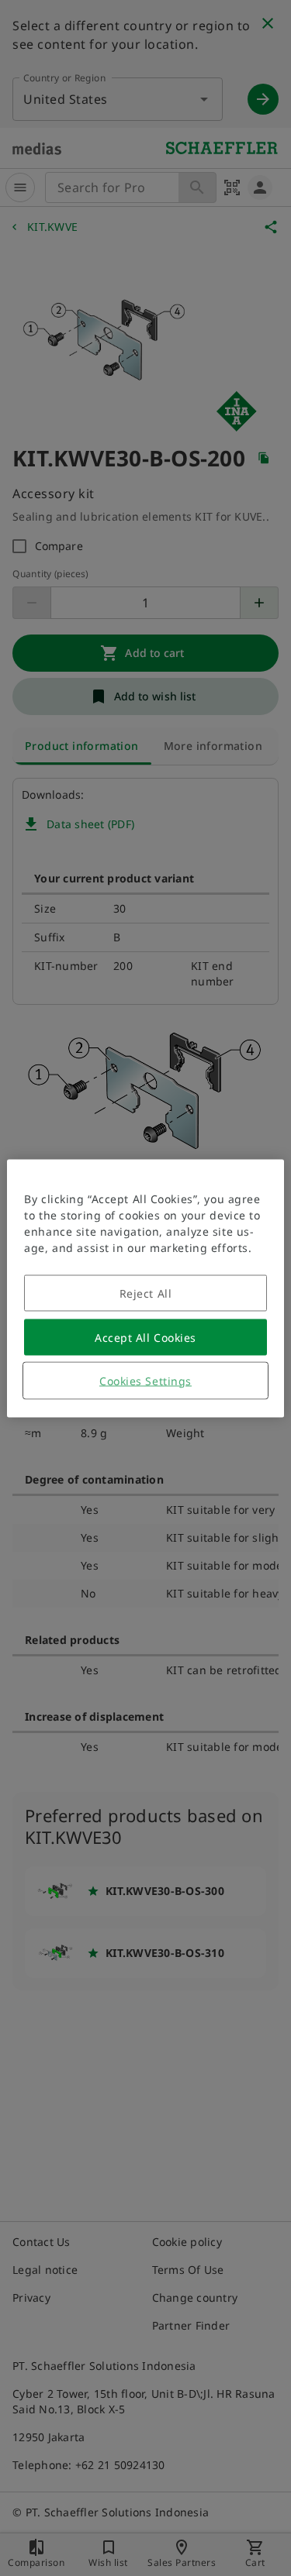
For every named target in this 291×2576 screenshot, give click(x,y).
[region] (145, 1288)
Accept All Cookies (145, 1337)
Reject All (146, 1293)
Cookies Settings (145, 1380)
